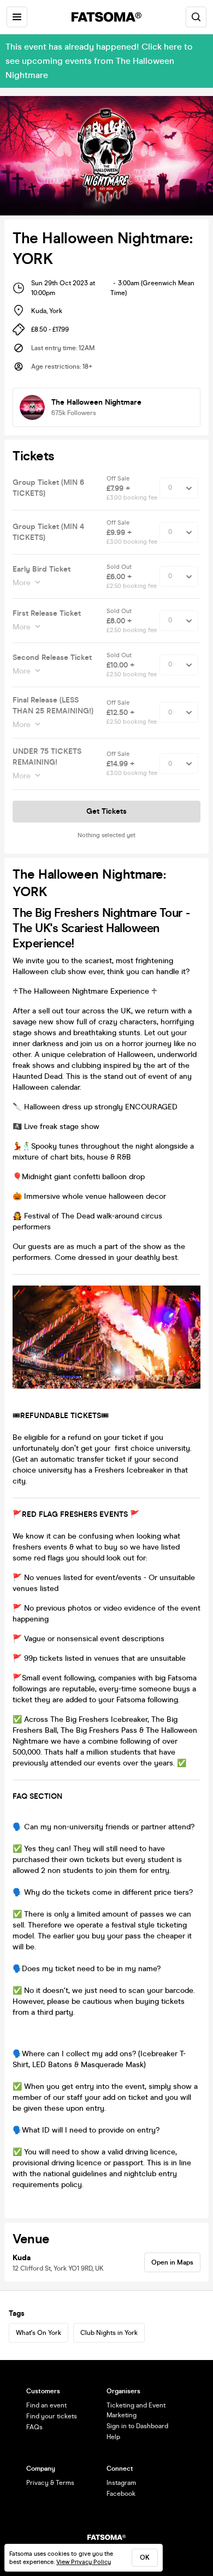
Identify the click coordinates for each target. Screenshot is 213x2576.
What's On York (39, 2333)
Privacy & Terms (50, 2483)
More (22, 583)
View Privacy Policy (84, 2562)
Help (113, 2437)
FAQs (34, 2427)
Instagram (121, 2483)
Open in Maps (172, 2262)
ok (145, 2557)
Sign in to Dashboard (137, 2426)
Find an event (46, 2405)
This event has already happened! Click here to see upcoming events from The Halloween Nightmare (99, 61)
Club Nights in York (109, 2333)
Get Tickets (106, 811)
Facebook (121, 2494)
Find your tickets (52, 2416)
